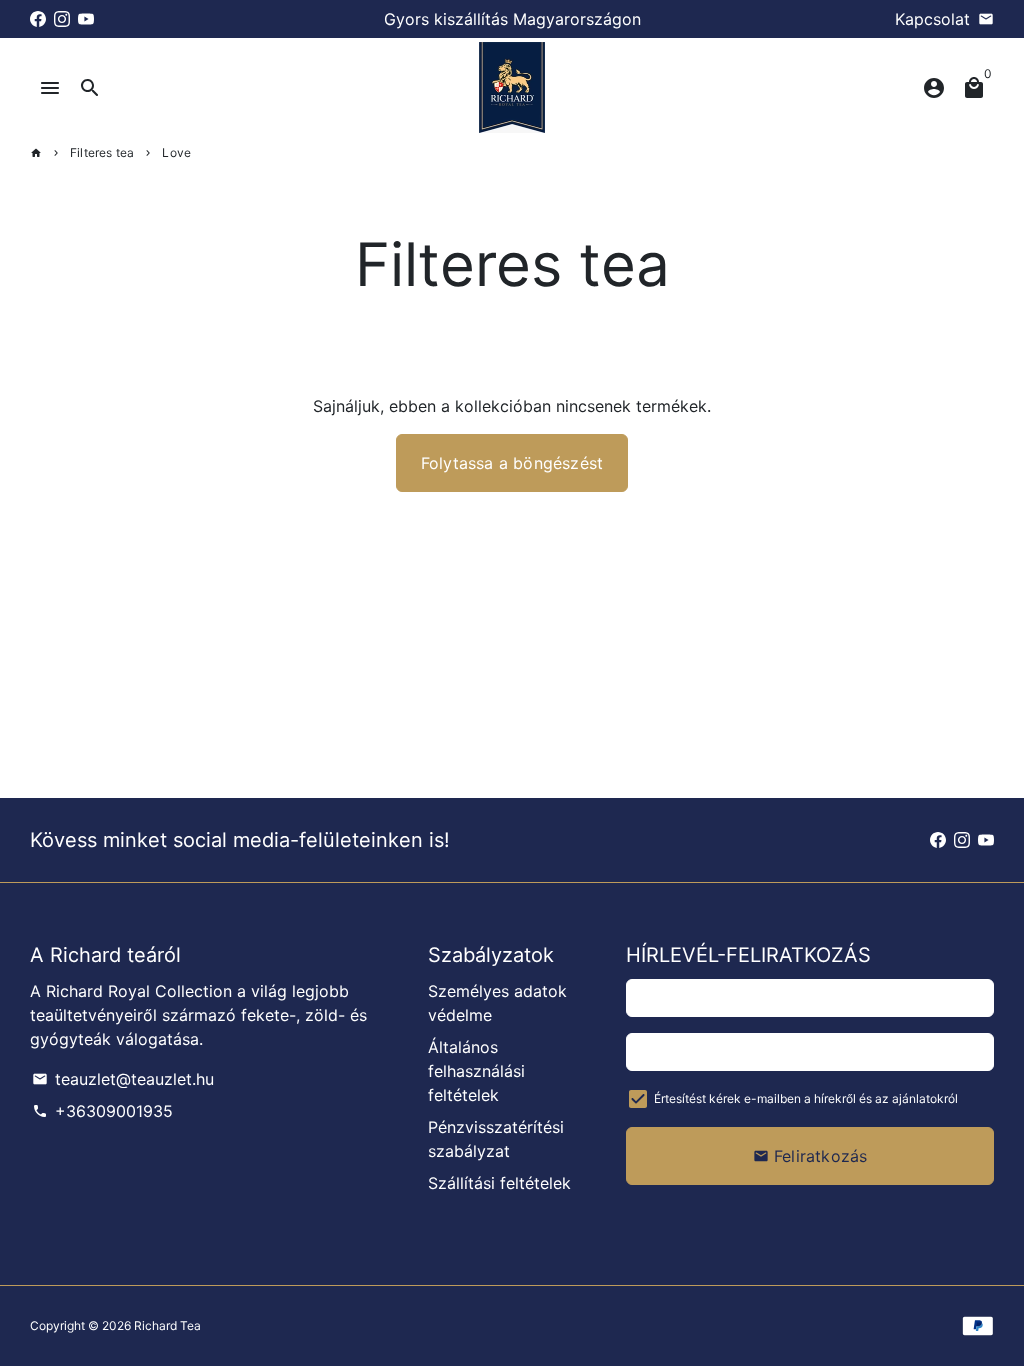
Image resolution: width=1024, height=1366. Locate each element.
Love (176, 152)
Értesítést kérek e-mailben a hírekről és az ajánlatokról (806, 1098)
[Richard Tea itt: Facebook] (38, 19)
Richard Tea (167, 1325)
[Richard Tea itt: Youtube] (86, 19)
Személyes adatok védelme (497, 1003)
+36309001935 (102, 1111)
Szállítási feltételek (499, 1183)
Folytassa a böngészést (512, 463)
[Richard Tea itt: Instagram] (62, 19)
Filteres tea (102, 152)
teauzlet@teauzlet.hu (123, 1079)
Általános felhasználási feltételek (476, 1071)
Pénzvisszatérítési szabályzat (496, 1139)
